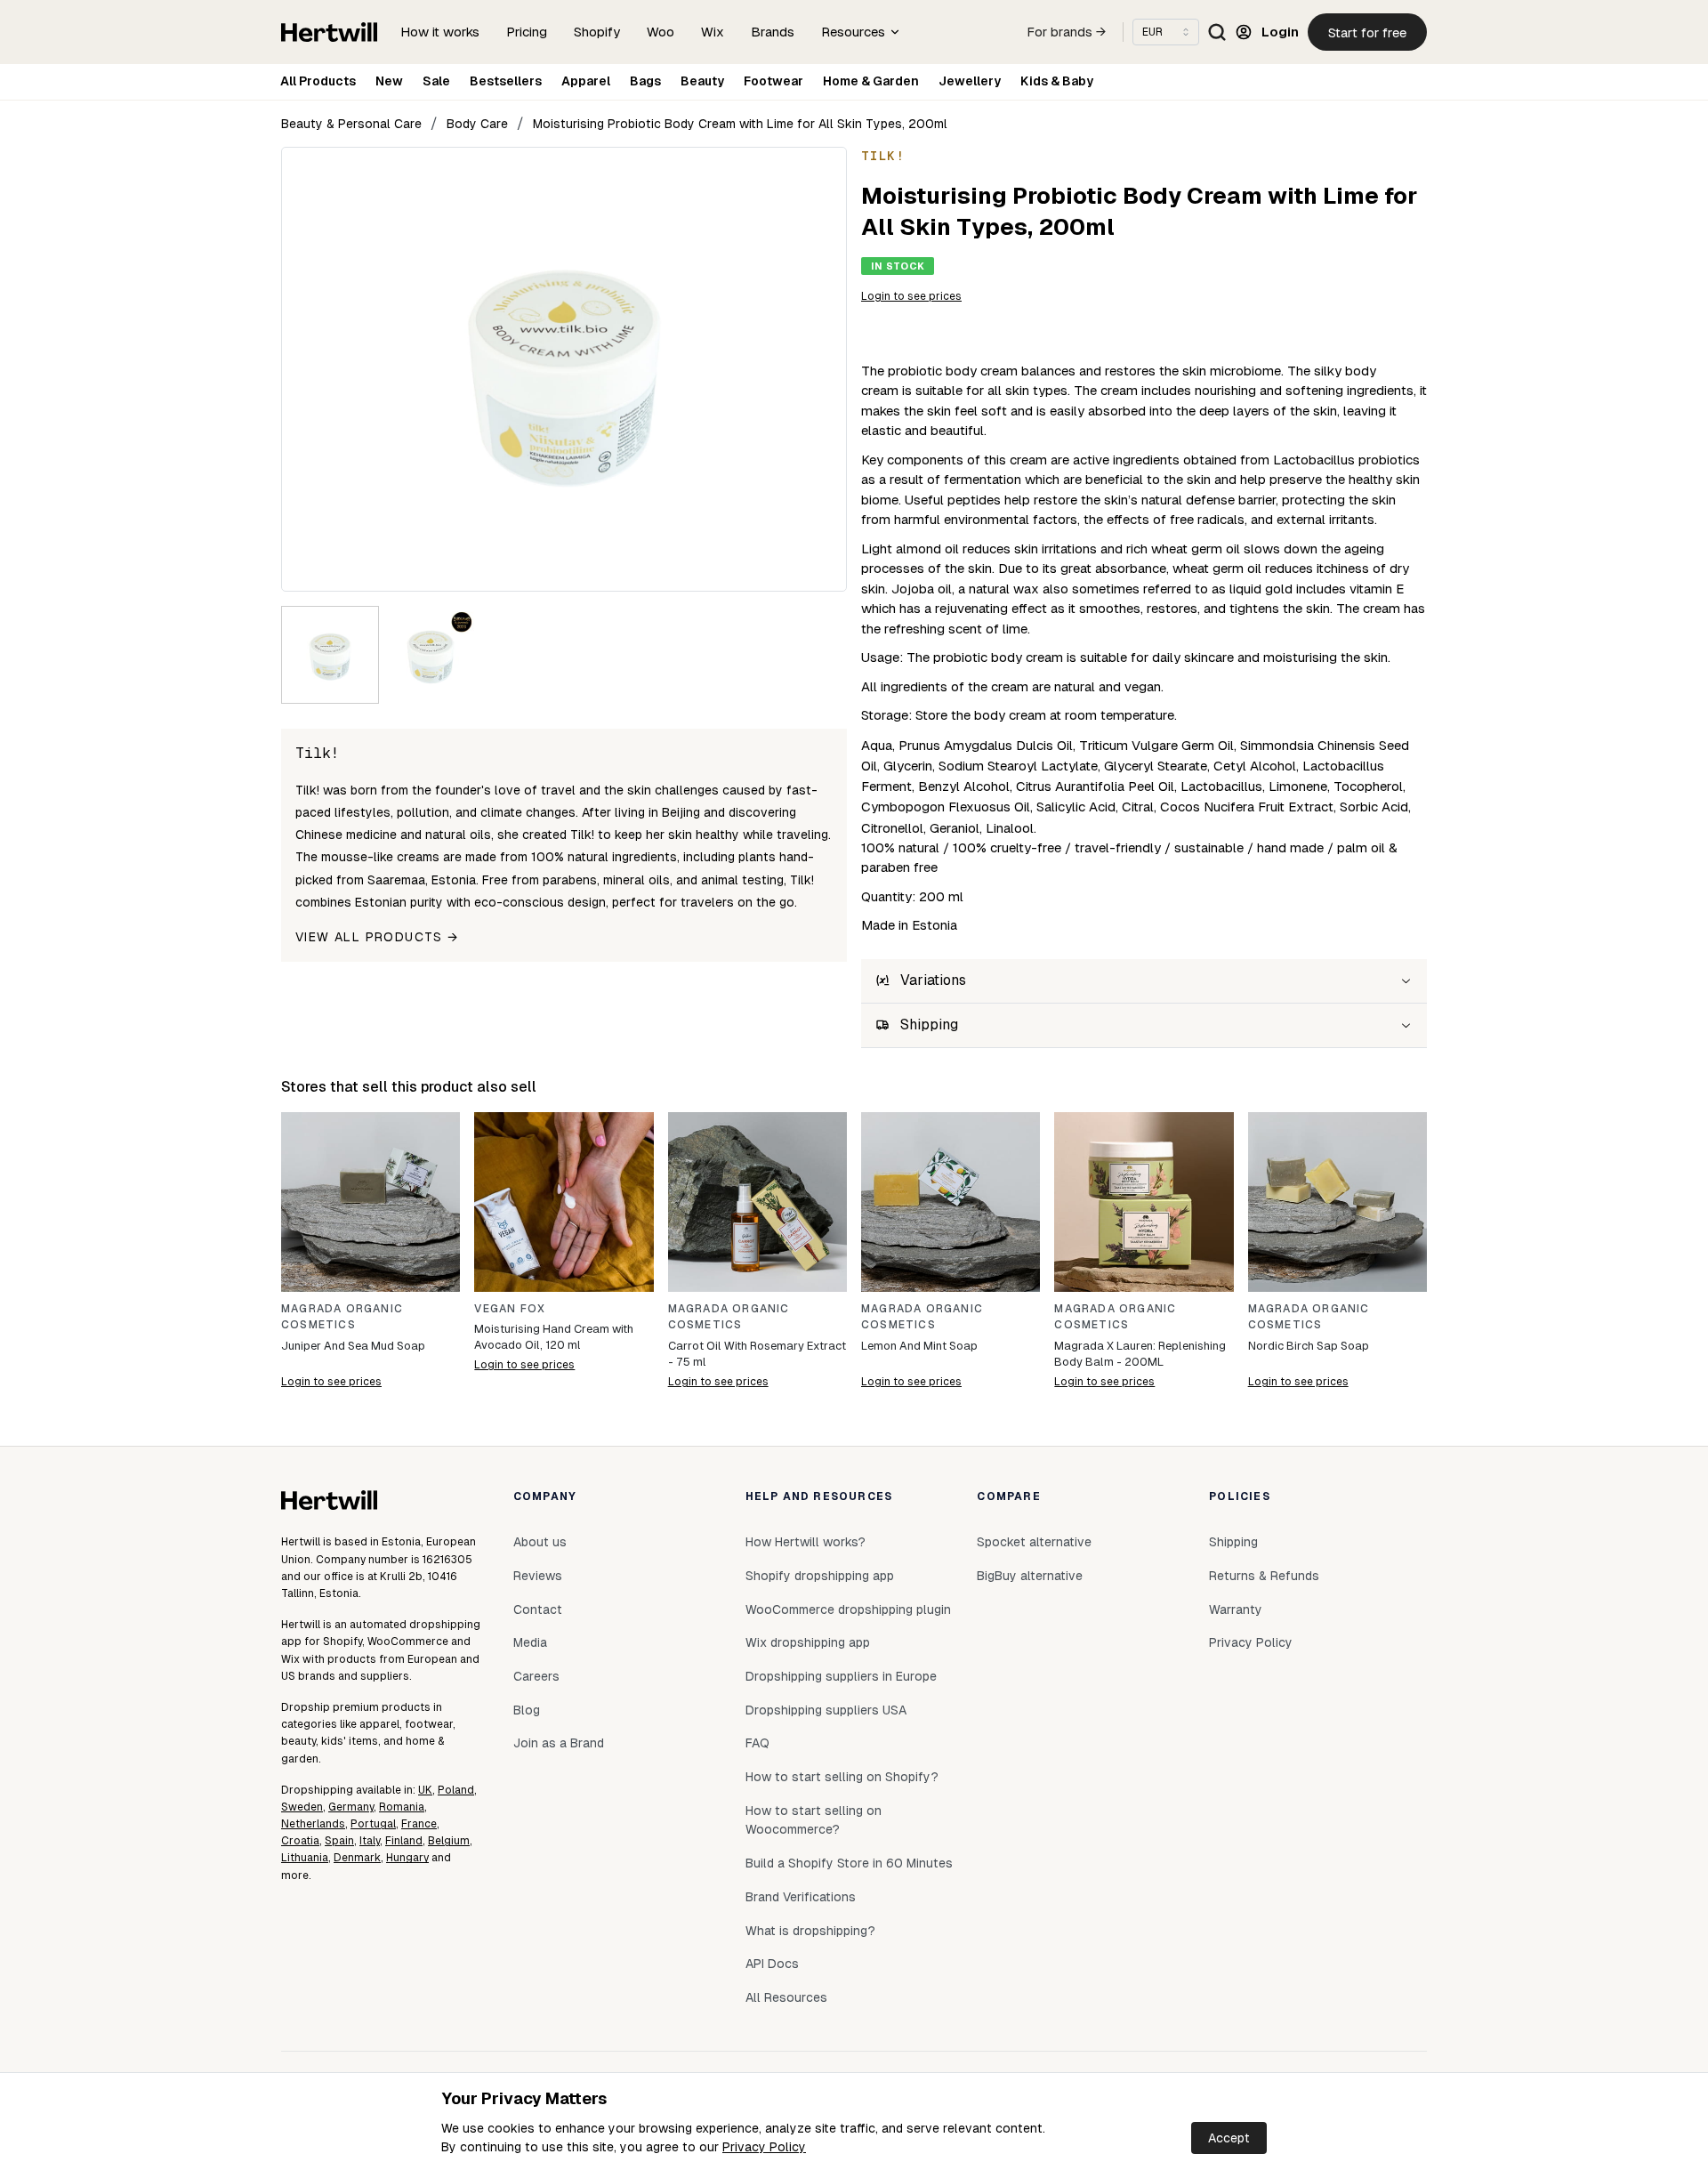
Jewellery (970, 81)
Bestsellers (506, 81)
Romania (402, 1807)
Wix (713, 32)
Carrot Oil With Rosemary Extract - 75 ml (757, 1354)
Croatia (300, 1841)
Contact (538, 1609)
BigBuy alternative (1030, 1576)
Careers (536, 1676)
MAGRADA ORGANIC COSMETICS (342, 1317)
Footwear (773, 81)
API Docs (772, 1964)
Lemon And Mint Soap (919, 1346)
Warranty (1236, 1609)
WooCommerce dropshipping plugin (848, 1609)
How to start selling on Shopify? (842, 1777)
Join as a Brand (559, 1743)
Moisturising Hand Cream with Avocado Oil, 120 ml (554, 1337)
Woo (661, 32)
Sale (436, 81)
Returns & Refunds (1264, 1576)
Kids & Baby (1057, 81)
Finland (404, 1841)
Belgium (449, 1841)
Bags (645, 81)
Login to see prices (911, 296)
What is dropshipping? (810, 1931)
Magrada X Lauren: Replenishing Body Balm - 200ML (1140, 1354)
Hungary (407, 1858)
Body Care (477, 124)
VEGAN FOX (510, 1309)
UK (425, 1790)
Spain (339, 1841)
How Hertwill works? (806, 1542)
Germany (351, 1807)
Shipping (1233, 1542)
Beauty (702, 81)
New (389, 81)
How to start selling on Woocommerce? (814, 1820)
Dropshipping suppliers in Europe (841, 1676)
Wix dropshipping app (808, 1642)
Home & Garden (871, 81)
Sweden (302, 1807)
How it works (440, 32)
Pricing (527, 32)
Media (530, 1642)
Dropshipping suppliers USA (826, 1710)
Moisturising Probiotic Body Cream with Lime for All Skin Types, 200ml (740, 124)
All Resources (786, 1997)
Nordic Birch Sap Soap (1309, 1346)
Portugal (373, 1824)
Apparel (586, 81)
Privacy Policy (764, 2147)
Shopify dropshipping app (820, 1576)
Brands (773, 32)
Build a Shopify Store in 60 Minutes (849, 1863)
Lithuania (305, 1858)
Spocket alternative (1034, 1542)
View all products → (377, 937)
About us (540, 1542)
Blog (527, 1710)
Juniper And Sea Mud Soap (353, 1346)
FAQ (757, 1743)
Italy (370, 1841)
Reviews (538, 1576)
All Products (318, 81)
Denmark (357, 1858)
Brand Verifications (801, 1897)
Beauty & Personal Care (351, 124)
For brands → (1067, 32)
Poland (456, 1790)
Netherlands (313, 1824)
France (419, 1824)
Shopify (597, 32)
